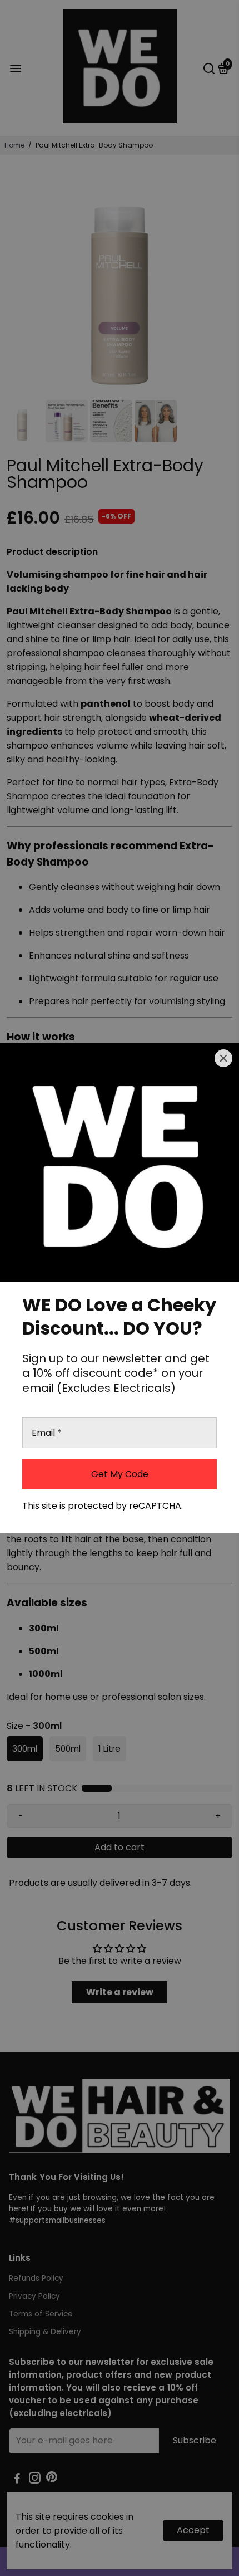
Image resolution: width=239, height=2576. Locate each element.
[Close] (223, 1058)
